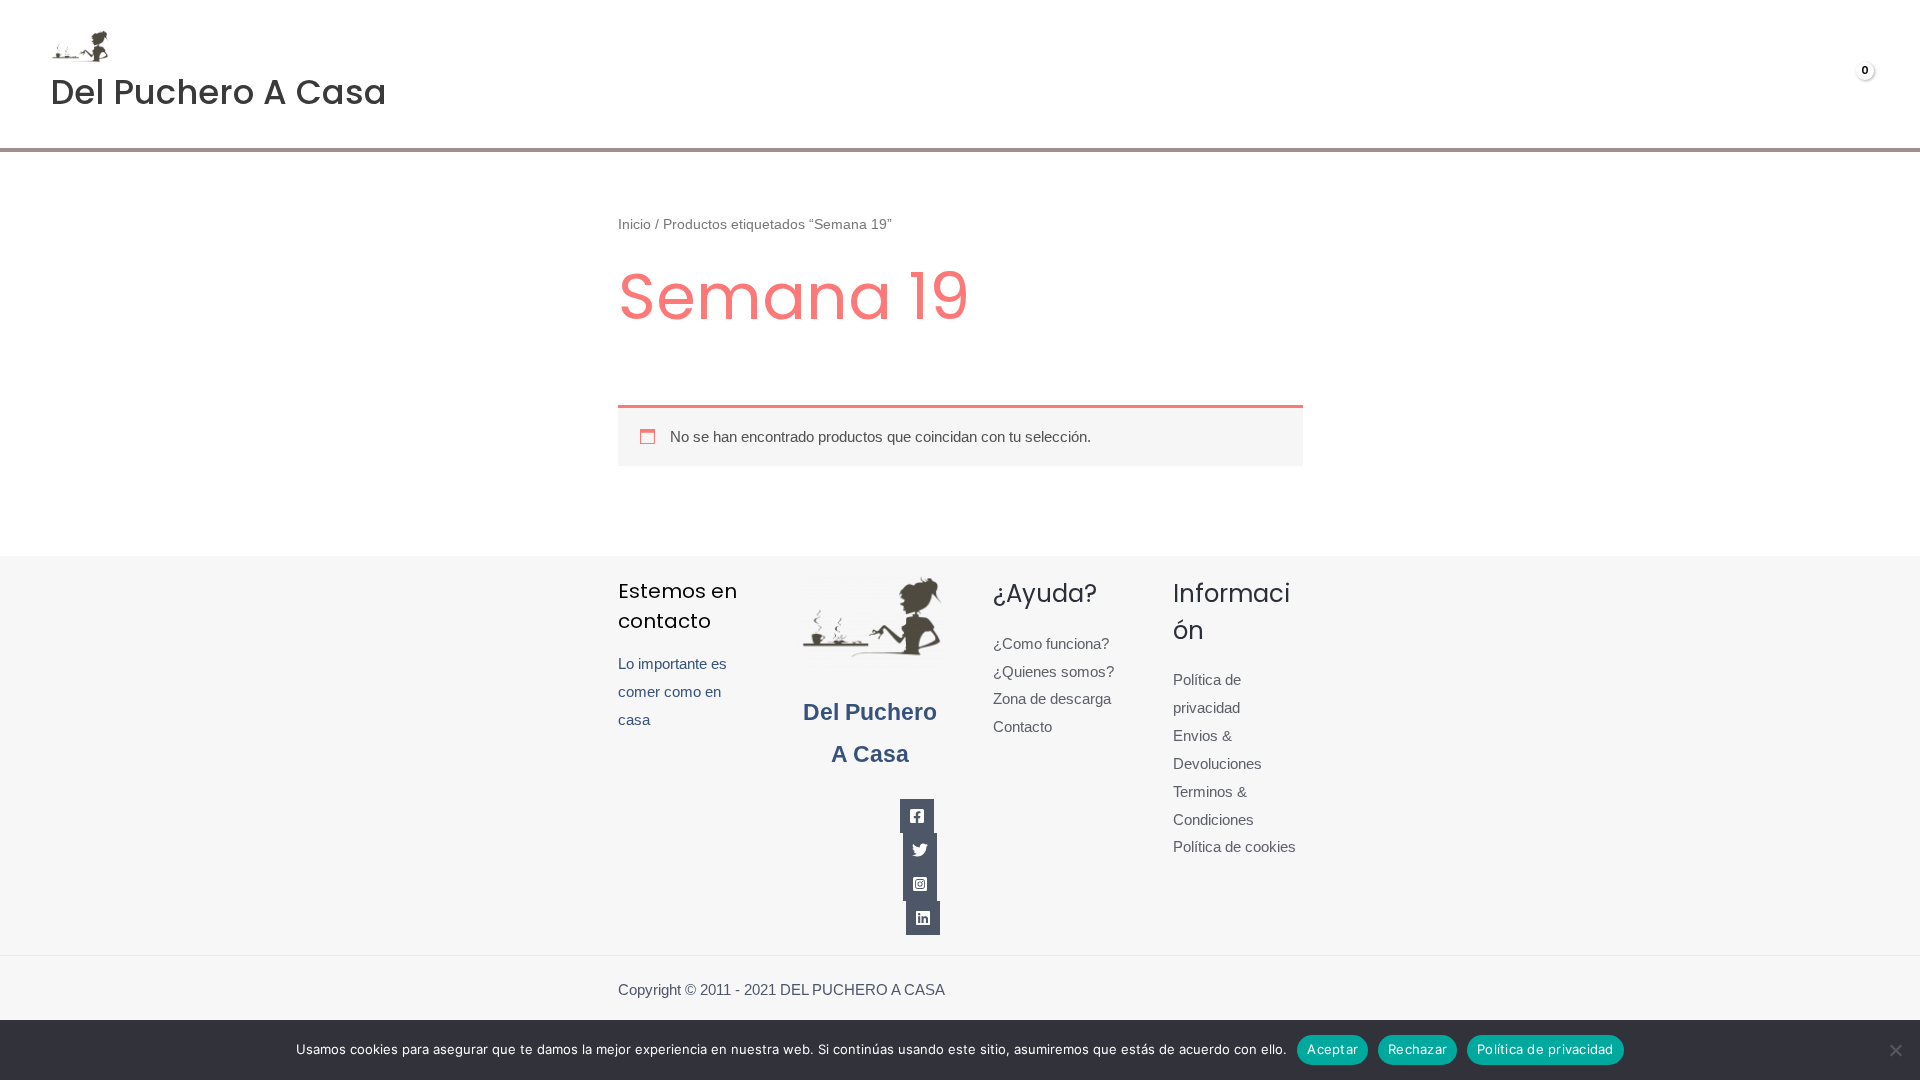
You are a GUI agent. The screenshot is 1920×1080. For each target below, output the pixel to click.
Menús (1551, 74)
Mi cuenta (1683, 74)
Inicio (634, 224)
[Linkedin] (923, 918)
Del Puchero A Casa (218, 92)
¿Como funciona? (1051, 643)
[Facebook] (917, 816)
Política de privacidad (1545, 1049)
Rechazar (1417, 1049)
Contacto (1022, 726)
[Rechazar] (1895, 1050)
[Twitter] (920, 850)
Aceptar (1332, 1049)
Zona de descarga (1052, 698)
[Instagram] (920, 884)
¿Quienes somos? (1053, 671)
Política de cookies (1234, 846)
